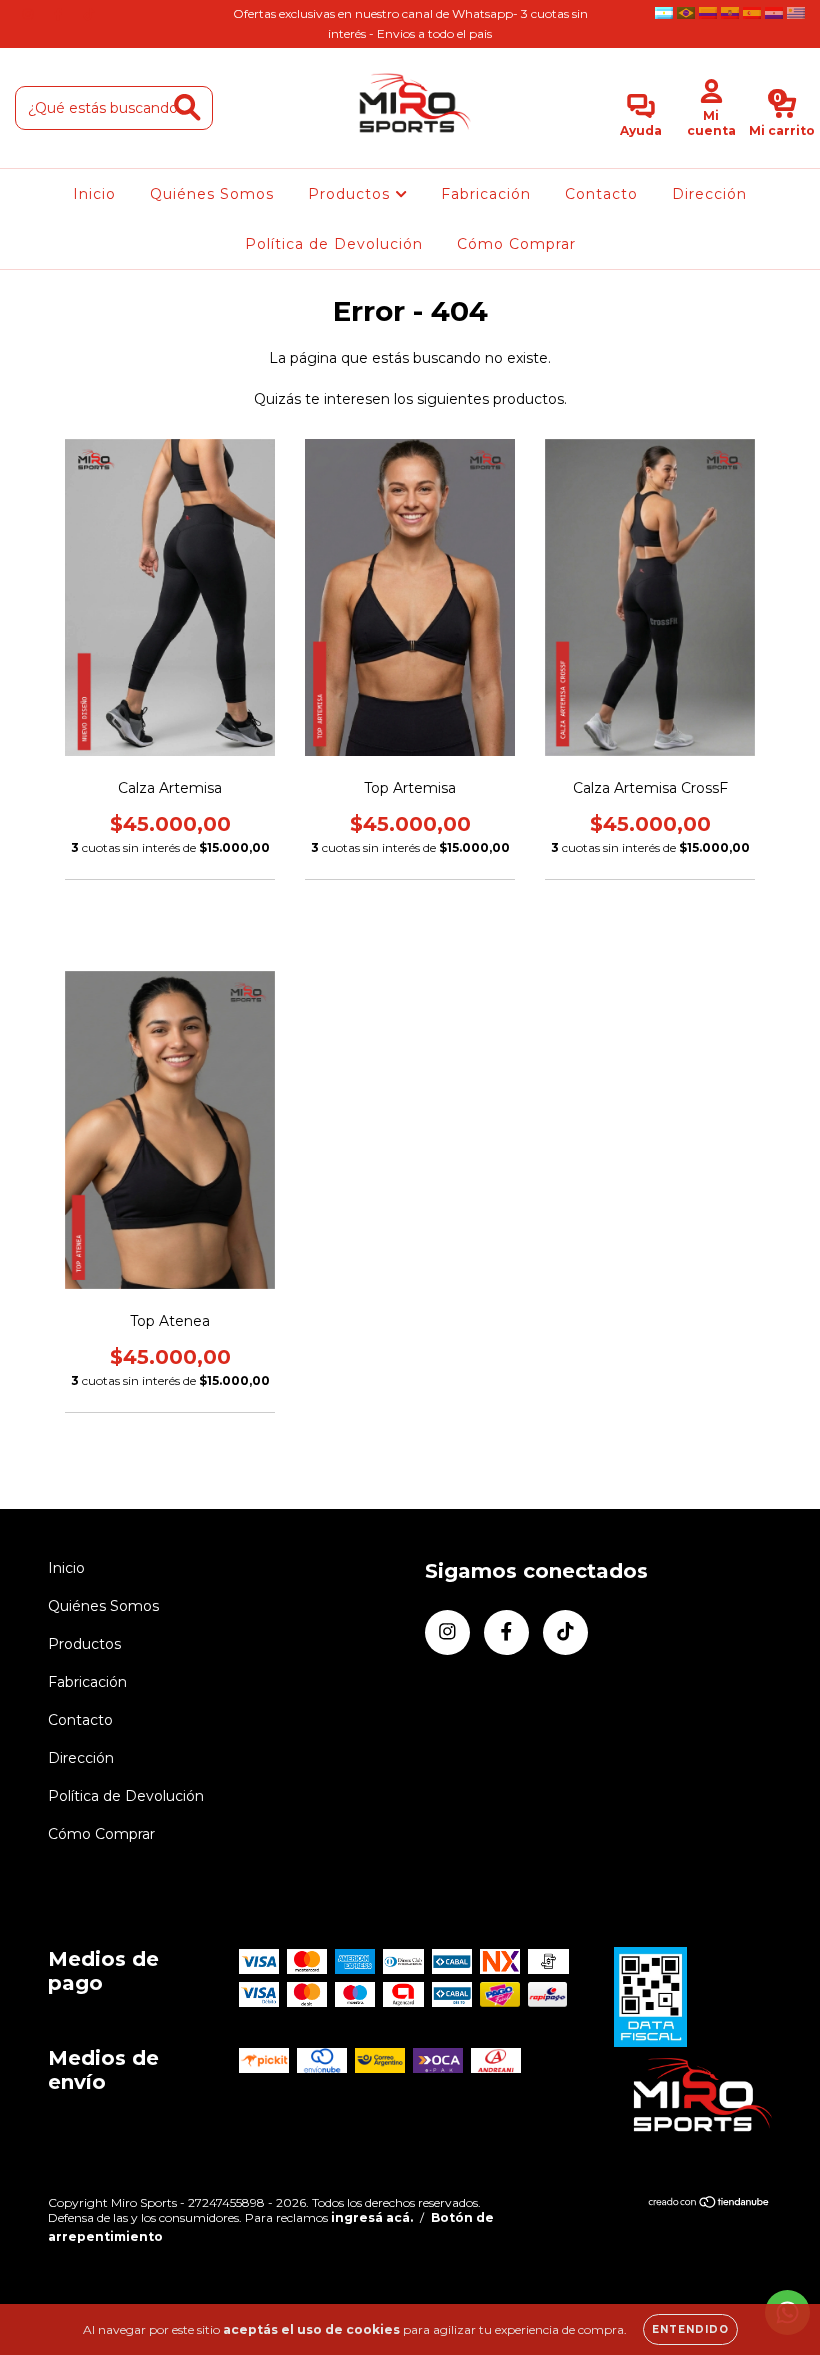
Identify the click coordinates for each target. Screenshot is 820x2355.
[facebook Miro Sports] (60, 14)
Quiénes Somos (212, 194)
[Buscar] (187, 107)
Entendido (690, 2329)
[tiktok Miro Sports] (89, 14)
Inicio (94, 194)
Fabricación (486, 194)
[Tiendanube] (709, 2204)
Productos (351, 194)
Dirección (709, 194)
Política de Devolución (334, 244)
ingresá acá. (372, 2217)
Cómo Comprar (516, 244)
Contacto (601, 194)
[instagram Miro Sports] (30, 14)
